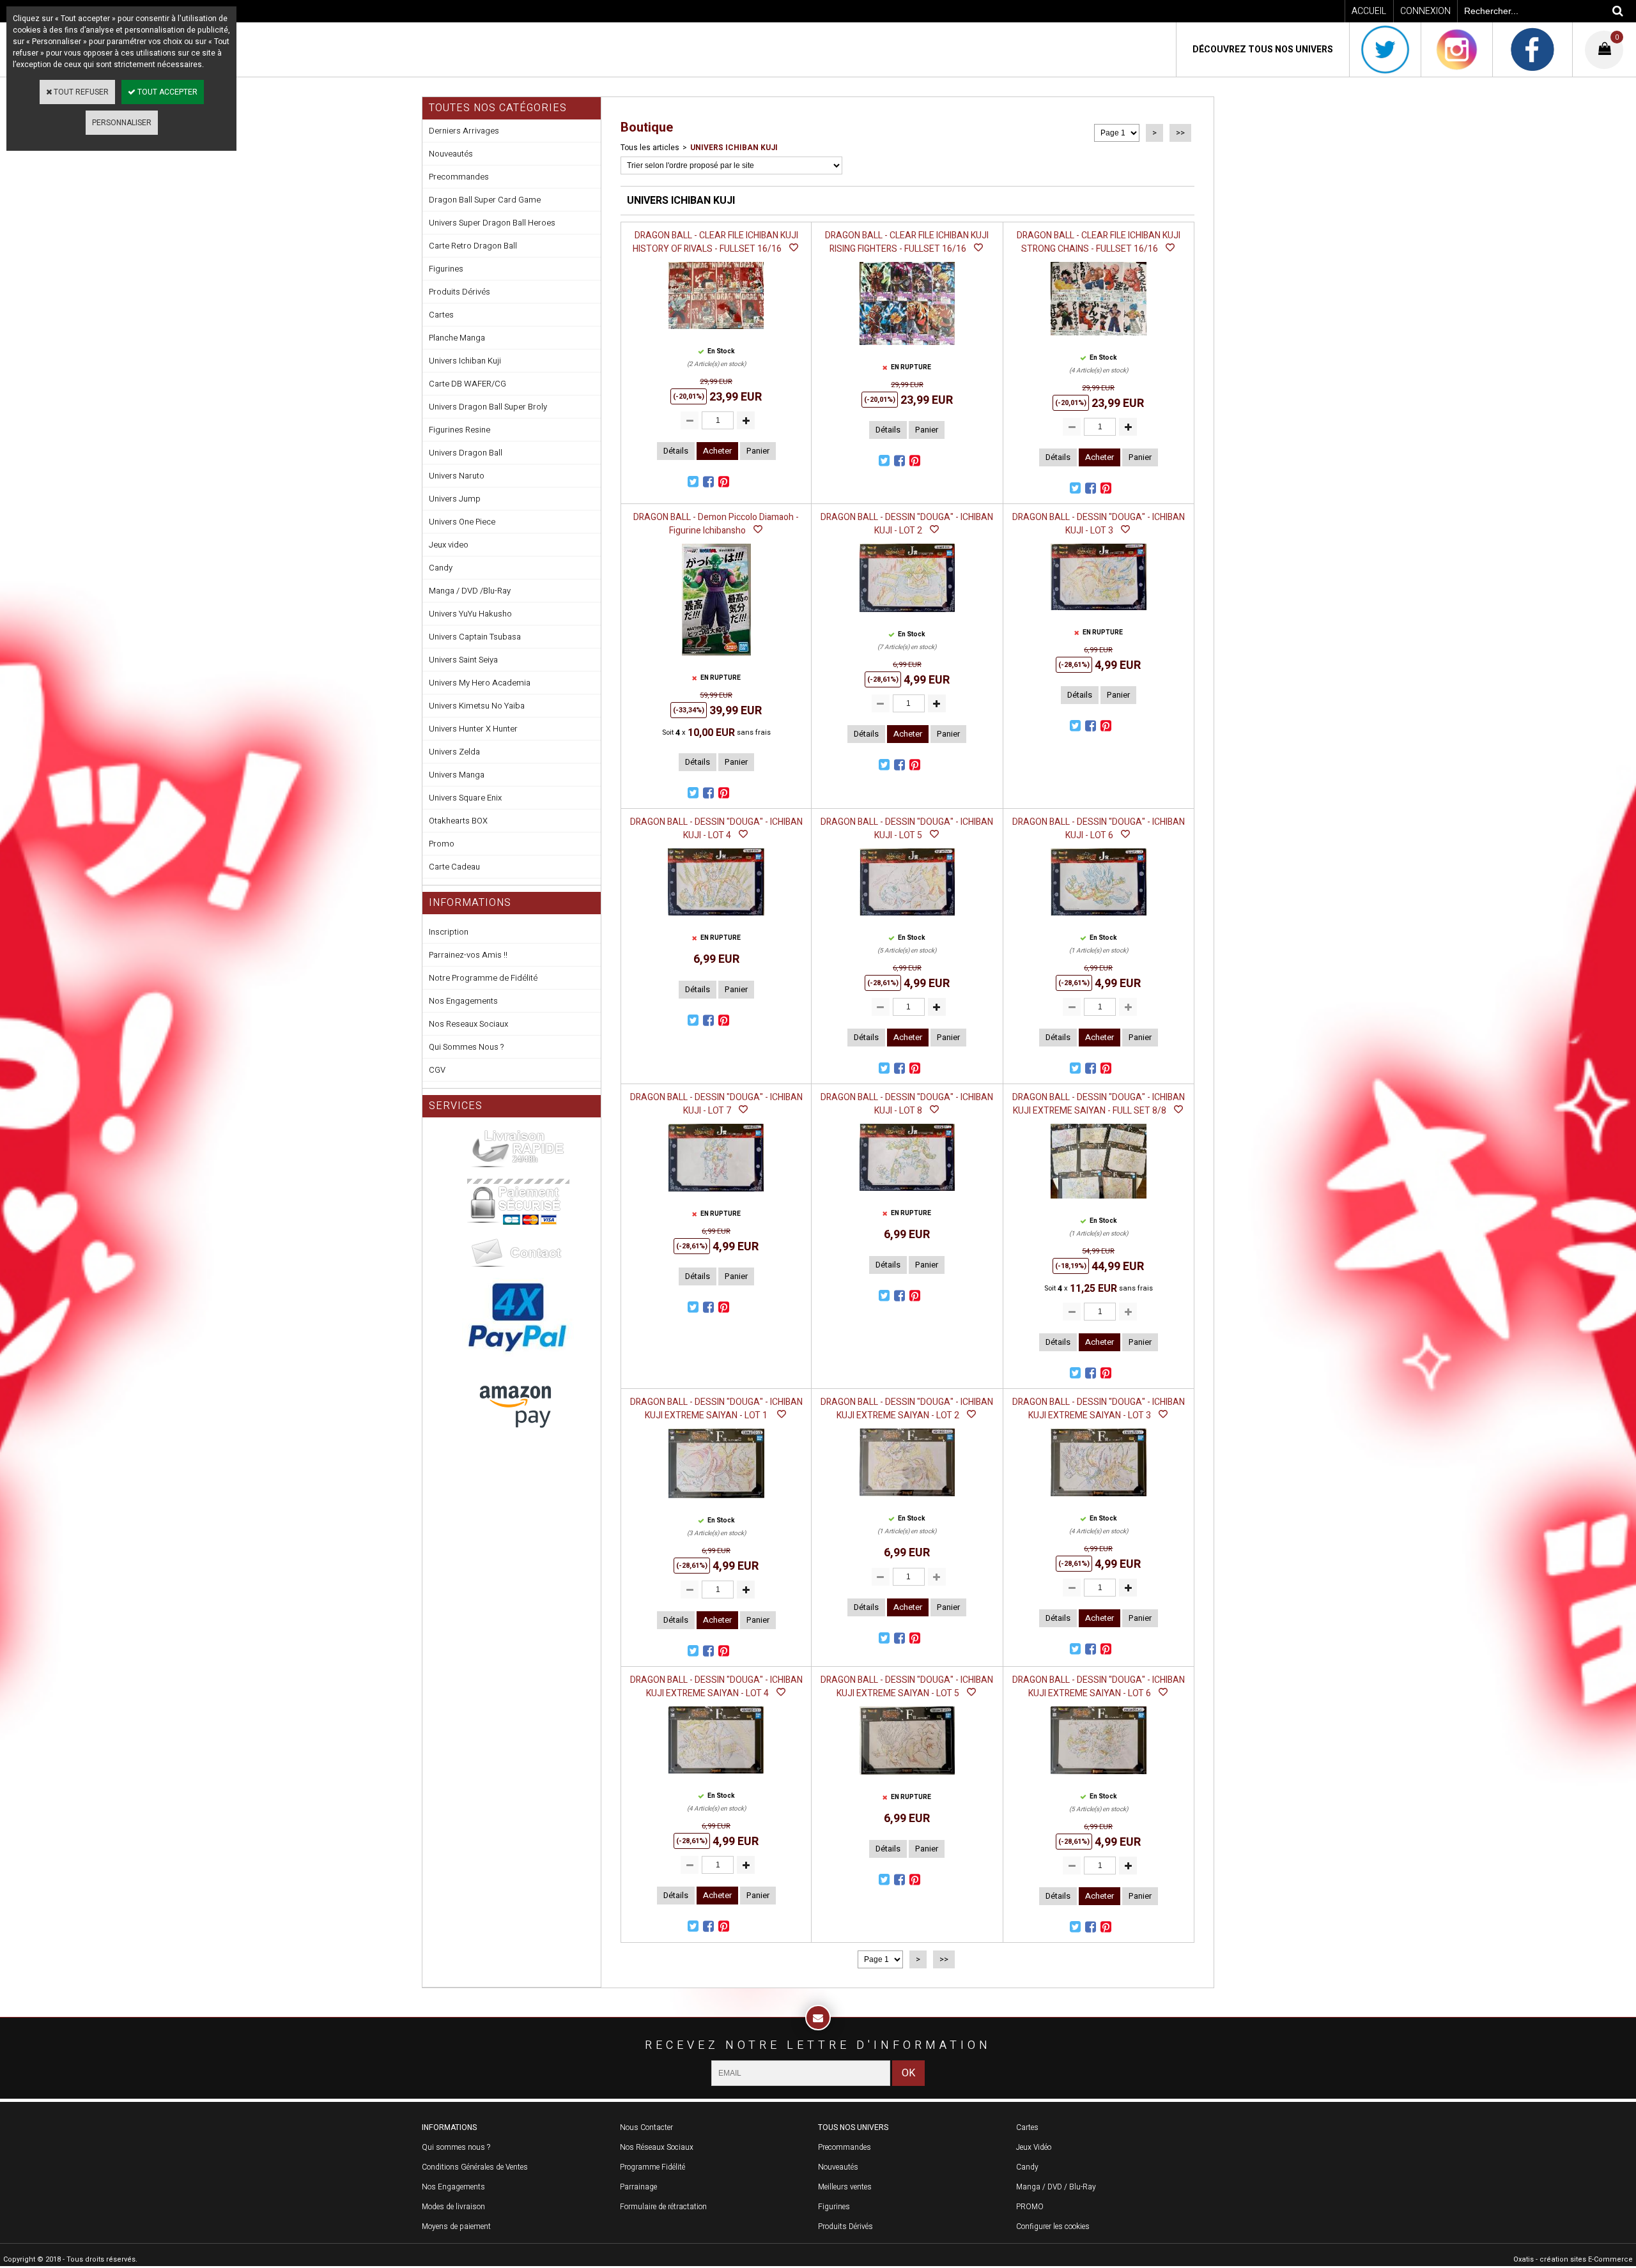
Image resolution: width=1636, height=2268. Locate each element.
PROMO (1030, 2207)
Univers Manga (457, 775)
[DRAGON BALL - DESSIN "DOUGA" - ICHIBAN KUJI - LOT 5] (907, 919)
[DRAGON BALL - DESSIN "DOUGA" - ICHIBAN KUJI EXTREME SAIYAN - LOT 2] (907, 1500)
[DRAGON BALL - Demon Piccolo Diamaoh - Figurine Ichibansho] (716, 659)
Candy (441, 568)
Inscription (449, 932)
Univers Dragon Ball (466, 453)
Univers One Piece (462, 522)
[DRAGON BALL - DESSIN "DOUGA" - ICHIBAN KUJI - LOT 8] (907, 1195)
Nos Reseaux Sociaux (468, 1024)
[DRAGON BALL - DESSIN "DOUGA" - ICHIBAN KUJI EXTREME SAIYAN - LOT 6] (1099, 1778)
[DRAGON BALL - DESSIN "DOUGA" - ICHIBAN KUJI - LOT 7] (716, 1195)
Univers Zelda (454, 752)
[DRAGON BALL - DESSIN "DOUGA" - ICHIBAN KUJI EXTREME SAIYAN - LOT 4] (716, 1777)
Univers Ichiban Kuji (465, 361)
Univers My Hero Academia (480, 683)
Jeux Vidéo (1034, 2147)
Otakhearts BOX (458, 821)
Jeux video (449, 545)
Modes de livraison (453, 2207)
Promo (442, 844)
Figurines (446, 269)
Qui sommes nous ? (456, 2147)
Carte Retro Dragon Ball (473, 246)
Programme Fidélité (652, 2167)
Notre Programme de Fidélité (483, 978)
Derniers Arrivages (464, 131)
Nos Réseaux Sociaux (657, 2147)
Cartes (441, 315)
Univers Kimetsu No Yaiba (477, 706)
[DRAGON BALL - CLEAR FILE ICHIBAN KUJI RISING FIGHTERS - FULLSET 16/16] (907, 349)
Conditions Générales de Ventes (475, 2167)
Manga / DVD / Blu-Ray (1056, 2187)
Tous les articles (650, 148)
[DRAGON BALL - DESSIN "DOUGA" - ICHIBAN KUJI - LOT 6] (1098, 919)
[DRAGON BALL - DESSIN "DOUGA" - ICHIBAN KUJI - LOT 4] (716, 919)
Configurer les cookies (1053, 2226)
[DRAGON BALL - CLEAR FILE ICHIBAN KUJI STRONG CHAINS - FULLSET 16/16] (1099, 339)
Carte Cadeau (454, 867)
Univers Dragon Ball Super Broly (488, 407)
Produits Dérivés (459, 292)
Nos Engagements (463, 1001)
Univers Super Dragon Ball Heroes (492, 223)
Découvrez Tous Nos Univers (1263, 50)
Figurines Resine (459, 430)
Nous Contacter (646, 2127)
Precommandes (459, 177)
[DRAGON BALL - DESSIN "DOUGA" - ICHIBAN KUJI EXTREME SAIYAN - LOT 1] (716, 1502)
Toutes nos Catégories (498, 108)
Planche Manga (457, 338)
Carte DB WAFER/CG (467, 384)
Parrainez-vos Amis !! (468, 955)
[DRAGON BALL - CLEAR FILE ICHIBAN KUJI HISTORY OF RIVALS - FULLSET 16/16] (716, 333)
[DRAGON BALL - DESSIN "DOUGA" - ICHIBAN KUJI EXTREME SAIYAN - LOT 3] (1099, 1500)
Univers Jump (455, 499)
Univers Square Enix (465, 798)
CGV (437, 1070)
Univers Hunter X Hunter (473, 729)
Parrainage (638, 2187)
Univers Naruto (457, 476)
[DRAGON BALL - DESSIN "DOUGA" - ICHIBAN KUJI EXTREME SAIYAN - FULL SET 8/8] (1099, 1202)
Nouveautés (451, 154)
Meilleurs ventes (845, 2187)
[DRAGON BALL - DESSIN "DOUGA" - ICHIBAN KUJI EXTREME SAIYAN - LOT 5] (907, 1779)
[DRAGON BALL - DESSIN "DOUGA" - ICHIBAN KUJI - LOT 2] (907, 616)
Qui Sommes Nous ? (466, 1047)
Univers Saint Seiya (463, 660)
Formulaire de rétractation (663, 2207)
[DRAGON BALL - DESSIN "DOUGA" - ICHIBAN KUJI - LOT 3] (1099, 614)
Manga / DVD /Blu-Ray (470, 591)
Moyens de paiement (456, 2226)
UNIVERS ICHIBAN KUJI (734, 148)
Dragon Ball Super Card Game (485, 200)
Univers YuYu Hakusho (470, 614)
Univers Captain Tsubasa (475, 637)
